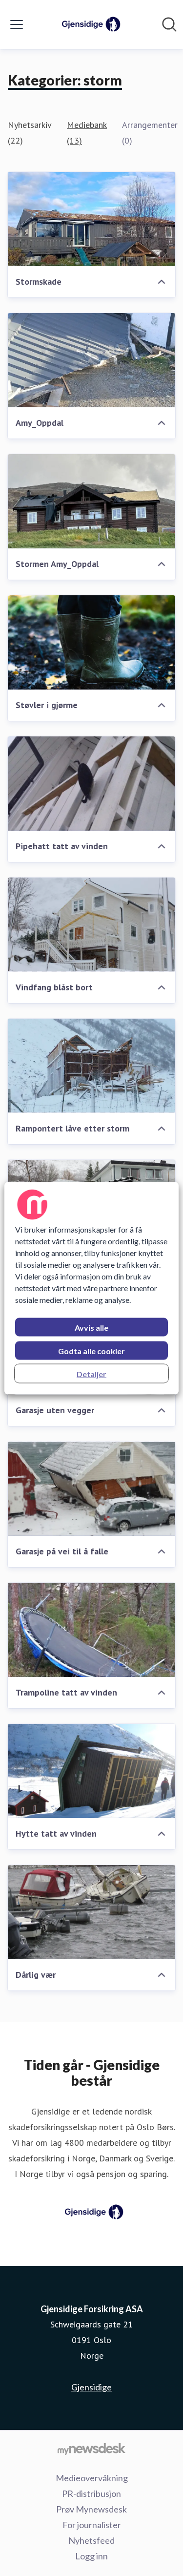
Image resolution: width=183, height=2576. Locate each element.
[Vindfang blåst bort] (91, 925)
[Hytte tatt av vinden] (91, 1771)
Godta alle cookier (91, 1351)
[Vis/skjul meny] (17, 24)
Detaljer (91, 1373)
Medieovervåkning (92, 2478)
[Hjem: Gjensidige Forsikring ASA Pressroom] (89, 24)
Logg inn (91, 2556)
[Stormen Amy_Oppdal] (91, 501)
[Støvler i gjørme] (91, 642)
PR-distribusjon (91, 2493)
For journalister (92, 2525)
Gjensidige (91, 2387)
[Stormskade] (91, 219)
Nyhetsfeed (91, 2540)
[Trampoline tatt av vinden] (91, 1630)
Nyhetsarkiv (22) (30, 133)
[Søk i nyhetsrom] (169, 24)
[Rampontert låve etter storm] (91, 1066)
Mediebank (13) (87, 133)
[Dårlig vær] (91, 1912)
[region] (91, 1288)
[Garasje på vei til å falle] (91, 1489)
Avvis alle (91, 1327)
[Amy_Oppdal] (91, 360)
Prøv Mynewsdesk (91, 2509)
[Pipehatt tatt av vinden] (91, 784)
